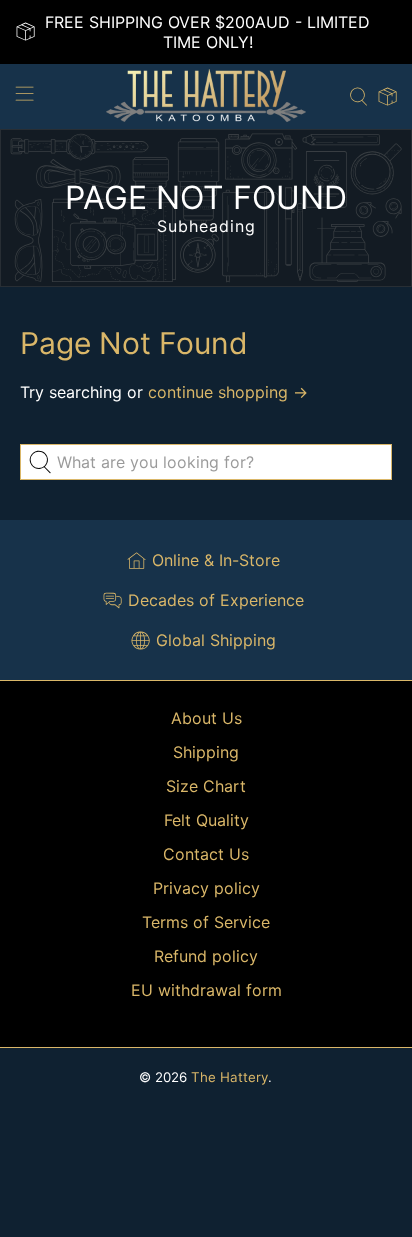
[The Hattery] (206, 96)
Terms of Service (206, 922)
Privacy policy (206, 888)
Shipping (206, 752)
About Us (206, 718)
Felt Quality (206, 820)
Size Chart (206, 786)
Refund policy (206, 956)
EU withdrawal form (206, 990)
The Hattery (229, 1077)
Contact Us (206, 854)
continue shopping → (228, 392)
